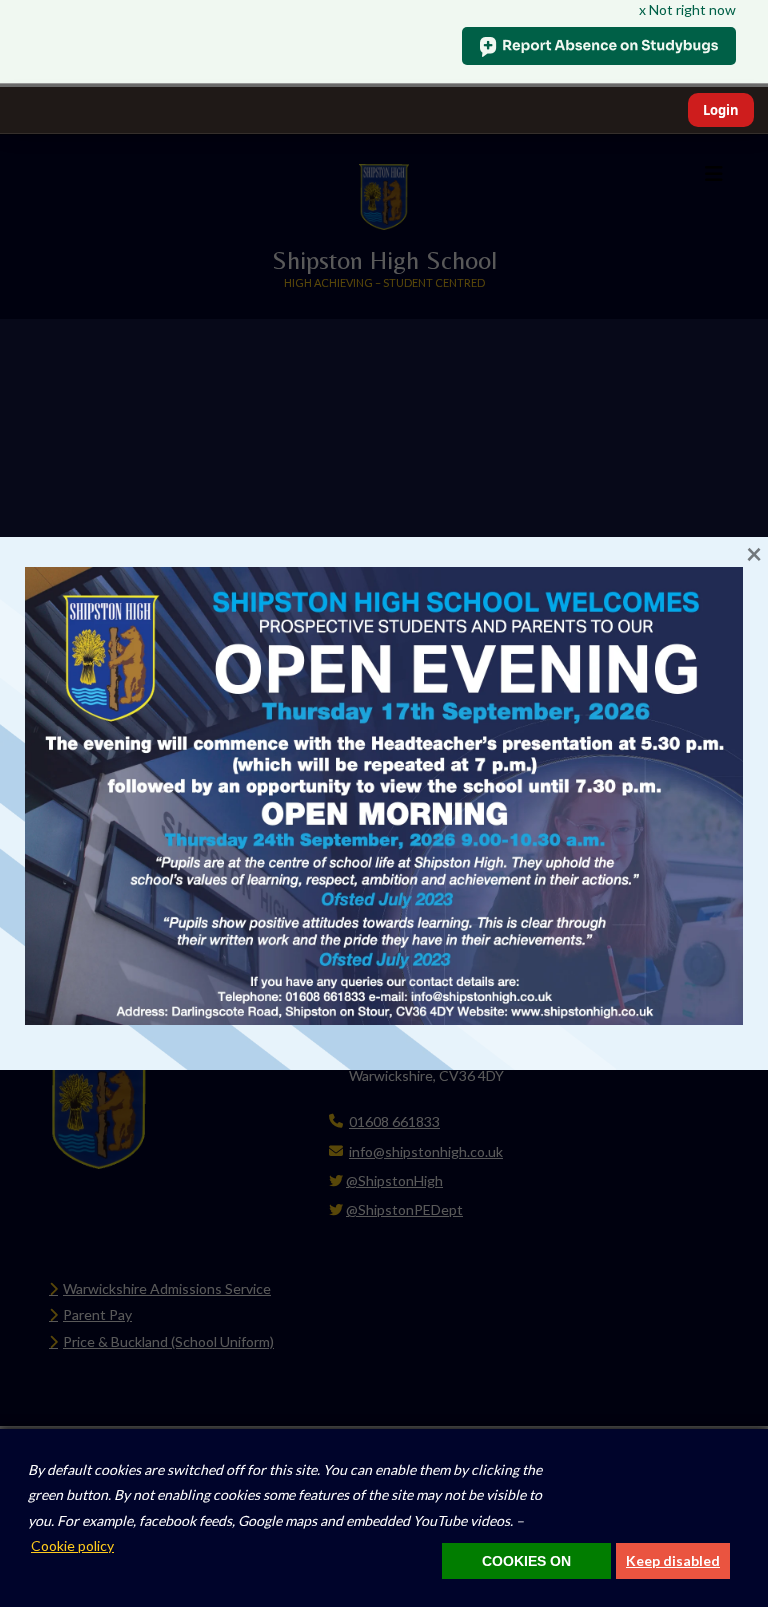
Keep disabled (673, 1560)
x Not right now (687, 9)
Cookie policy (72, 1545)
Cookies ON (526, 1561)
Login (721, 110)
